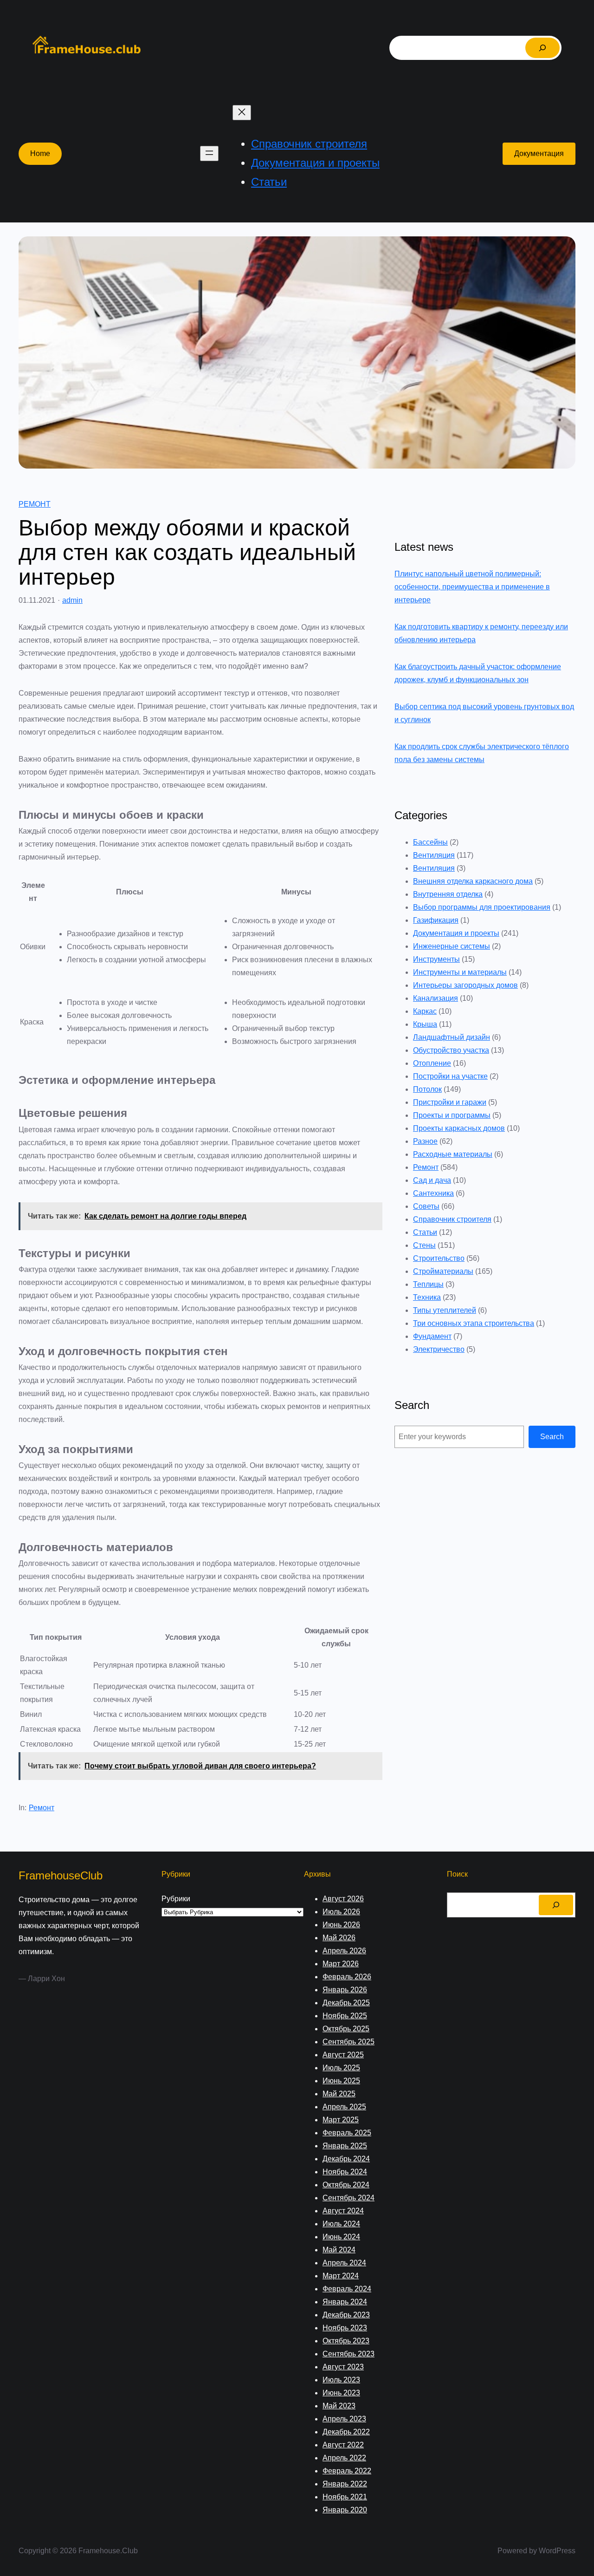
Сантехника (433, 1193)
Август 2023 (343, 2367)
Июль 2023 (341, 2380)
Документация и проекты (456, 933)
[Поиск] (542, 48)
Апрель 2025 (344, 2107)
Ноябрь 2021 (345, 2497)
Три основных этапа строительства (474, 1323)
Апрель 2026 (344, 1951)
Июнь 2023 (341, 2393)
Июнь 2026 (341, 1925)
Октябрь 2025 (346, 2029)
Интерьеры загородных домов (465, 985)
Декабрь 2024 (346, 2159)
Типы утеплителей (445, 1310)
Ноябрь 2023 (345, 2328)
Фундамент (432, 1336)
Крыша (425, 1024)
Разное (425, 1141)
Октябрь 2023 (346, 2341)
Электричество (439, 1349)
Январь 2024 (345, 2302)
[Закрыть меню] (242, 113)
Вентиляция (434, 855)
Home (40, 153)
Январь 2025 (345, 2146)
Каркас (425, 1011)
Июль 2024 (341, 2224)
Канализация (436, 998)
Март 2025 (341, 2120)
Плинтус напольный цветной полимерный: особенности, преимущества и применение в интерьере (472, 587)
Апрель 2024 (344, 2263)
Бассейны (430, 842)
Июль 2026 (341, 1912)
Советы (426, 1206)
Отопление (432, 1063)
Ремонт (35, 504)
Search (552, 1437)
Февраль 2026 (347, 1977)
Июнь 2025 (341, 2081)
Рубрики (176, 1899)
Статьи (425, 1232)
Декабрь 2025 (346, 2003)
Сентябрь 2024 (349, 2198)
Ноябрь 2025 (345, 2016)
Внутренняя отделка (448, 894)
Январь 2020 (345, 2510)
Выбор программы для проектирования (482, 907)
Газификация (436, 920)
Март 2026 (341, 1964)
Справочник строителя (452, 1219)
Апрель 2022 (344, 2458)
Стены (424, 1245)
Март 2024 (341, 2276)
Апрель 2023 (344, 2419)
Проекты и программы (452, 1115)
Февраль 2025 (347, 2133)
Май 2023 (339, 2406)
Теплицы (428, 1284)
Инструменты (436, 959)
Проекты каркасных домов (459, 1128)
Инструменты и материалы (460, 972)
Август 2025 (343, 2055)
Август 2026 (343, 1899)
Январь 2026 (345, 1990)
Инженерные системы (452, 946)
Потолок (427, 1089)
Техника (427, 1297)
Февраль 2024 (347, 2289)
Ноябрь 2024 (345, 2172)
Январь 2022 (345, 2484)
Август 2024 (343, 2211)
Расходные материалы (453, 1154)
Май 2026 (339, 1938)
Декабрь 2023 (346, 2315)
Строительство (439, 1258)
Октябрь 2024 (346, 2185)
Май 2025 (339, 2094)
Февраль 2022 (347, 2471)
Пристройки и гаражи (450, 1102)
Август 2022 (343, 2445)
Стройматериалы (443, 1271)
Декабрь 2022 (346, 2432)
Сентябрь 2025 (349, 2042)
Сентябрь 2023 (349, 2354)
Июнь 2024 (341, 2237)
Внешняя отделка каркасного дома (473, 881)
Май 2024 (339, 2250)
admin (72, 600)
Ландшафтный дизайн (452, 1037)
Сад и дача (432, 1180)
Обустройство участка (451, 1050)
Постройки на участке (450, 1076)
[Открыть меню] (209, 153)
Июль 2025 (341, 2068)
